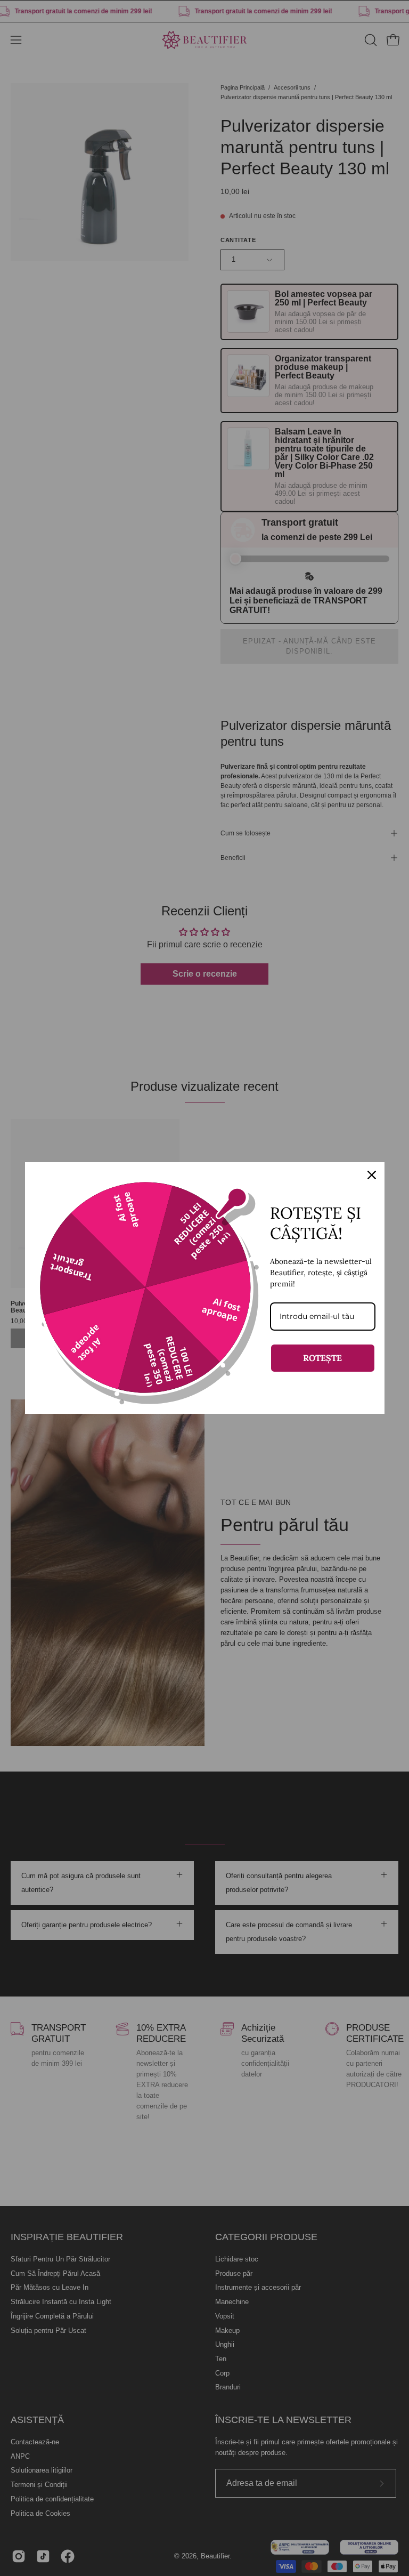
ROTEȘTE (322, 1358)
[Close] (372, 1175)
